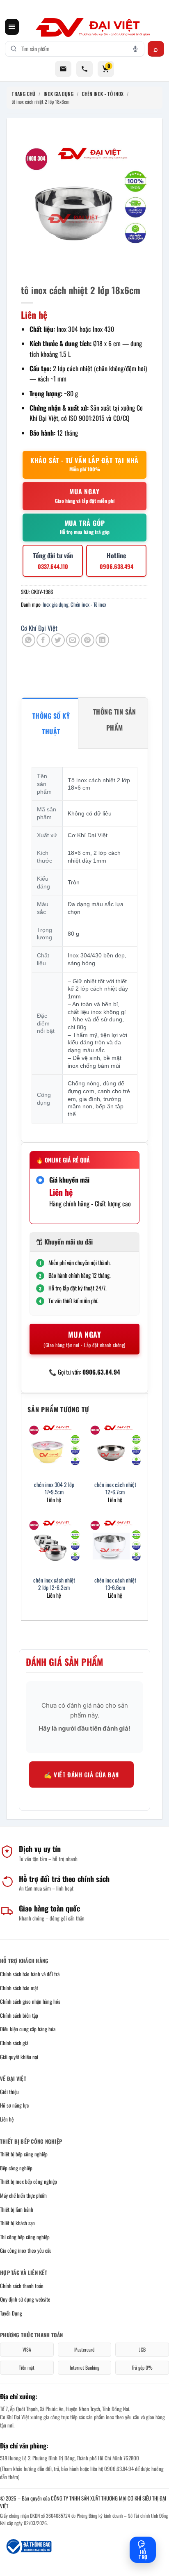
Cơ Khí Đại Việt (39, 628)
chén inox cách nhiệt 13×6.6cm (115, 1584)
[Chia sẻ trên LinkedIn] (102, 640)
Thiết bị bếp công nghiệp (24, 2154)
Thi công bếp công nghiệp (25, 2237)
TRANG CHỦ (23, 94)
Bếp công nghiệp (16, 2168)
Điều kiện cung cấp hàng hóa (28, 2029)
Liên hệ (7, 2119)
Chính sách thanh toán (22, 2286)
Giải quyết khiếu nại (19, 2057)
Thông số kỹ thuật (51, 724)
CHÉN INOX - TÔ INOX (103, 94)
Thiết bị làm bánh (17, 2209)
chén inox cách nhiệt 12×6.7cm (115, 1488)
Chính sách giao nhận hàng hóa (30, 2001)
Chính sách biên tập (19, 2015)
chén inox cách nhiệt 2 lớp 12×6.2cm (54, 1584)
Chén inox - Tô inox (88, 604)
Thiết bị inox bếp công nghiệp (29, 2181)
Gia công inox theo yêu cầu (26, 2250)
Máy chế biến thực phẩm (23, 2195)
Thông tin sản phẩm (115, 719)
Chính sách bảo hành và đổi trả (30, 1974)
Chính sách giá (14, 2043)
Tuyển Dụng (11, 2313)
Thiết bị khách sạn (17, 2223)
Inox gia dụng (56, 604)
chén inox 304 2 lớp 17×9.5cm (54, 1488)
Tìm (156, 49)
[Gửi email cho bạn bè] (73, 640)
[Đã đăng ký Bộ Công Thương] (28, 2546)
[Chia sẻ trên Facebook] (43, 640)
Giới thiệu (9, 2092)
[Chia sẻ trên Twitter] (58, 640)
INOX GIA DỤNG (58, 94)
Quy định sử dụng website (25, 2299)
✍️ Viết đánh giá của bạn (81, 1774)
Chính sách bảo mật (19, 1988)
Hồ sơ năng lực (14, 2105)
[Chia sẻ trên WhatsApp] (29, 640)
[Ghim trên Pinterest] (88, 640)
